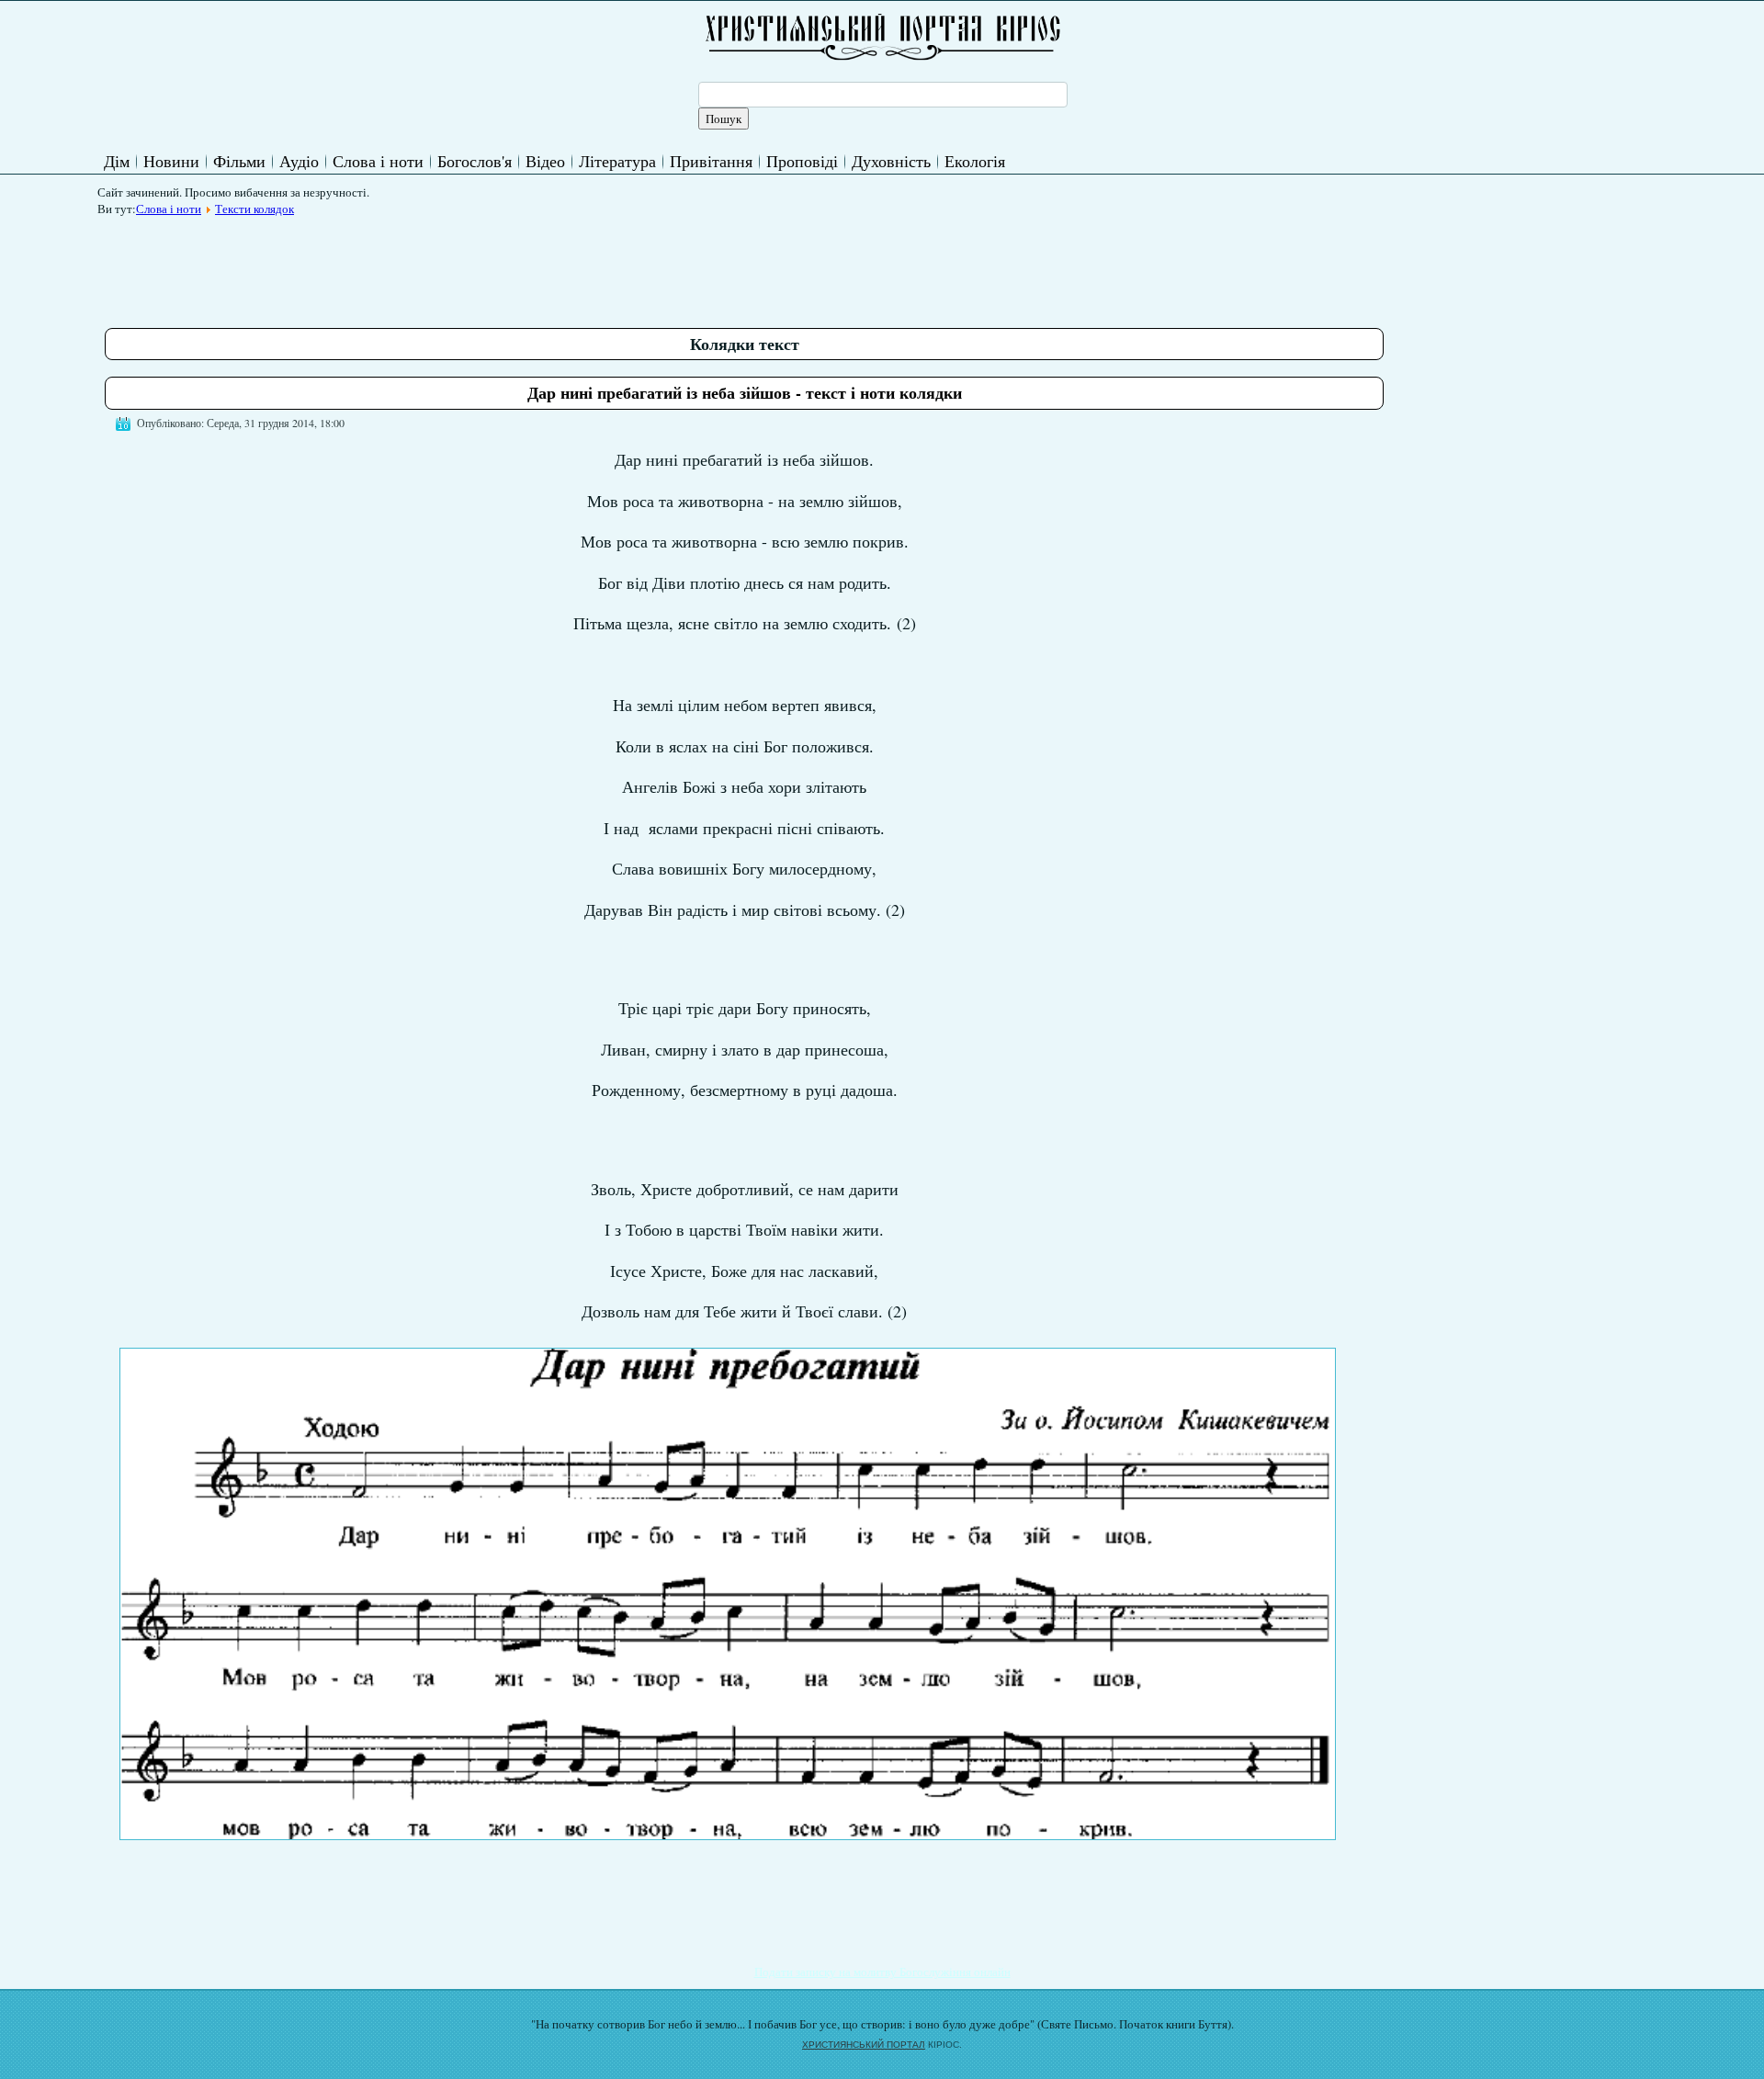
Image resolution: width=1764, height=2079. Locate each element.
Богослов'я (475, 161)
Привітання (711, 161)
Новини (171, 161)
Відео (545, 161)
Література (617, 161)
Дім (117, 161)
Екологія (975, 161)
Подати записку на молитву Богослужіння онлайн (882, 1972)
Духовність (891, 161)
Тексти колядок (254, 209)
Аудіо (299, 161)
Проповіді (802, 161)
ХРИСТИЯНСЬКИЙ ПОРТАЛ (864, 2045)
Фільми (239, 161)
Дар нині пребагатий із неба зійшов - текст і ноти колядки (745, 392)
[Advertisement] (439, 266)
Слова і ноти (378, 161)
